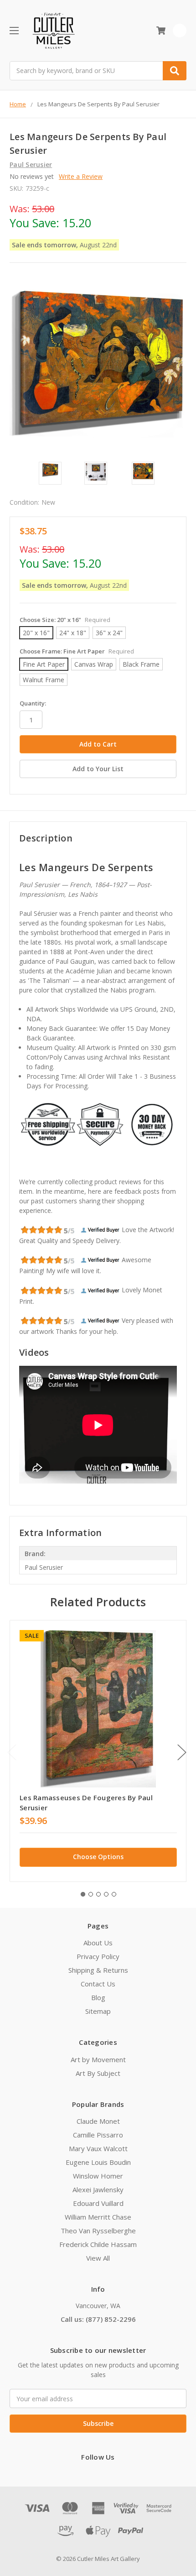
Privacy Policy (98, 1956)
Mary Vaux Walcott (98, 2148)
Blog (98, 1997)
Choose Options (98, 1857)
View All (98, 2258)
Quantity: (33, 703)
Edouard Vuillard (98, 2203)
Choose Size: (65, 620)
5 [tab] (114, 1894)
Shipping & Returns (98, 1970)
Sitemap (98, 2011)
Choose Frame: (77, 651)
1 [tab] (83, 1894)
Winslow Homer (98, 2176)
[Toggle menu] (14, 30)
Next (182, 1753)
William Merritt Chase (98, 2217)
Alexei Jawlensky (98, 2189)
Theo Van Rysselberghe (98, 2231)
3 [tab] (98, 1894)
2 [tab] (91, 1894)
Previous (12, 1753)
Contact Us (98, 1984)
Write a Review (81, 176)
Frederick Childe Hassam (98, 2244)
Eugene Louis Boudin (98, 2162)
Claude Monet (98, 2121)
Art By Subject (98, 2073)
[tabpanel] (98, 1751)
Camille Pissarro (98, 2135)
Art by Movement (98, 2059)
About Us (98, 1943)
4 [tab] (106, 1894)
